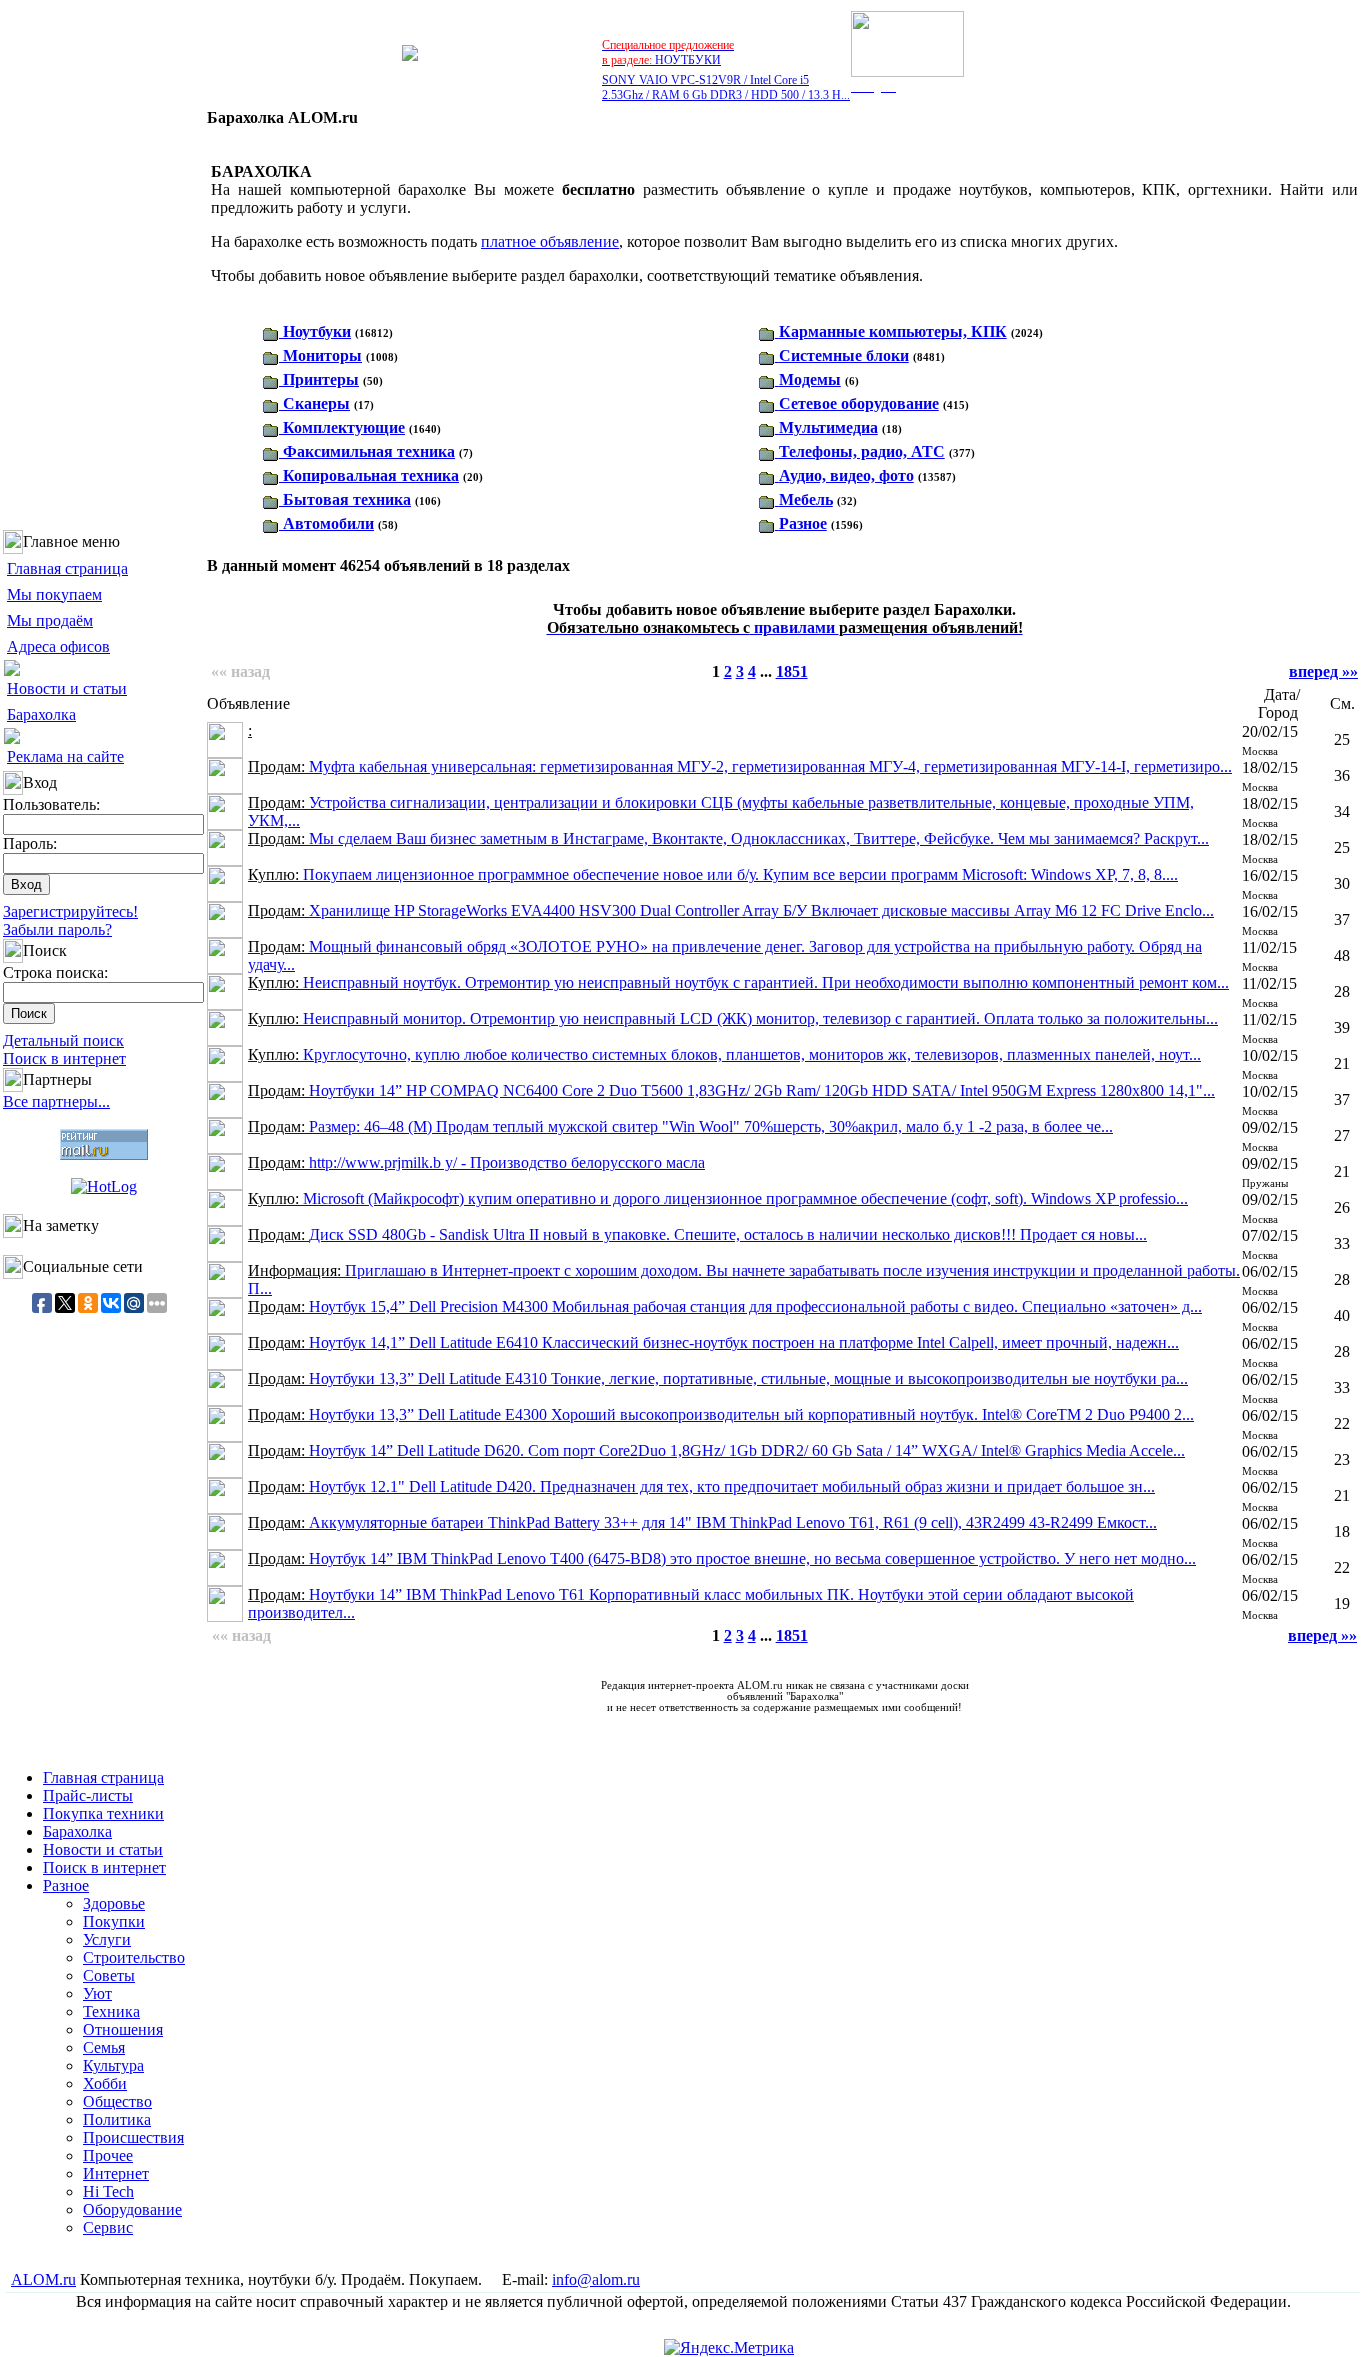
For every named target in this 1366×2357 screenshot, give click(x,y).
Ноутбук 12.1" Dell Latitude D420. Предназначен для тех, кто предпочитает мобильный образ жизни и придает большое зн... (701, 1486)
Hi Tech (108, 2191)
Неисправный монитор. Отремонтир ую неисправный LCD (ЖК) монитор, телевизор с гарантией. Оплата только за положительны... (733, 1018)
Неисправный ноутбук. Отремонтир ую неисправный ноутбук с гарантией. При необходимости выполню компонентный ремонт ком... (738, 982)
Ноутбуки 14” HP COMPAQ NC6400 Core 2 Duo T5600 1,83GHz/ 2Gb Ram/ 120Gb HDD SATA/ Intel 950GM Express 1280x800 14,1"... (731, 1090)
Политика (117, 2119)
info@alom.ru (596, 2279)
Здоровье (114, 1903)
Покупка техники (103, 1813)
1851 (792, 671)
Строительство (134, 1957)
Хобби (105, 2083)
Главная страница (67, 568)
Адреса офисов (58, 646)
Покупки (114, 1921)
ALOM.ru (43, 2279)
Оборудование (132, 2209)
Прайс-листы (88, 1795)
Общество (117, 2101)
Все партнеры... (56, 1101)
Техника (111, 2011)
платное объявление (550, 241)
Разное (66, 1885)
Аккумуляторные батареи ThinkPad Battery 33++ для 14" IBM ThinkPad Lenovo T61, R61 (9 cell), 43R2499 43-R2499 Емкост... (702, 1522)
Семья (104, 2047)
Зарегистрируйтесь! (70, 911)
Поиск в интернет (64, 1058)
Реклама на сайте (65, 756)
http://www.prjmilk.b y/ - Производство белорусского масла (476, 1162)
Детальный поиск (63, 1040)
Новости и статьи (67, 688)
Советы (109, 1975)
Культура (113, 2065)
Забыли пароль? (57, 929)
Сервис (108, 2227)
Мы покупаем (54, 594)
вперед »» (1323, 671)
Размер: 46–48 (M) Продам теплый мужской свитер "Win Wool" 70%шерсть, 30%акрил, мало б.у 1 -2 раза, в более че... (680, 1126)
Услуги (107, 1939)
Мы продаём (50, 620)
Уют (97, 1993)
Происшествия (133, 2137)
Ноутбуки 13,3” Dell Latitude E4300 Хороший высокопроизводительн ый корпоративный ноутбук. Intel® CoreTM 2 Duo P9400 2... (721, 1414)
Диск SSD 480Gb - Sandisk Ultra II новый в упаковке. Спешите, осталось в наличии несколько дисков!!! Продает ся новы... (697, 1234)
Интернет (116, 2173)
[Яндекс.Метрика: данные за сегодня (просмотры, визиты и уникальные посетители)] (729, 2348)
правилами (785, 627)
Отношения (123, 2029)
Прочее (108, 2155)
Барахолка (41, 714)
